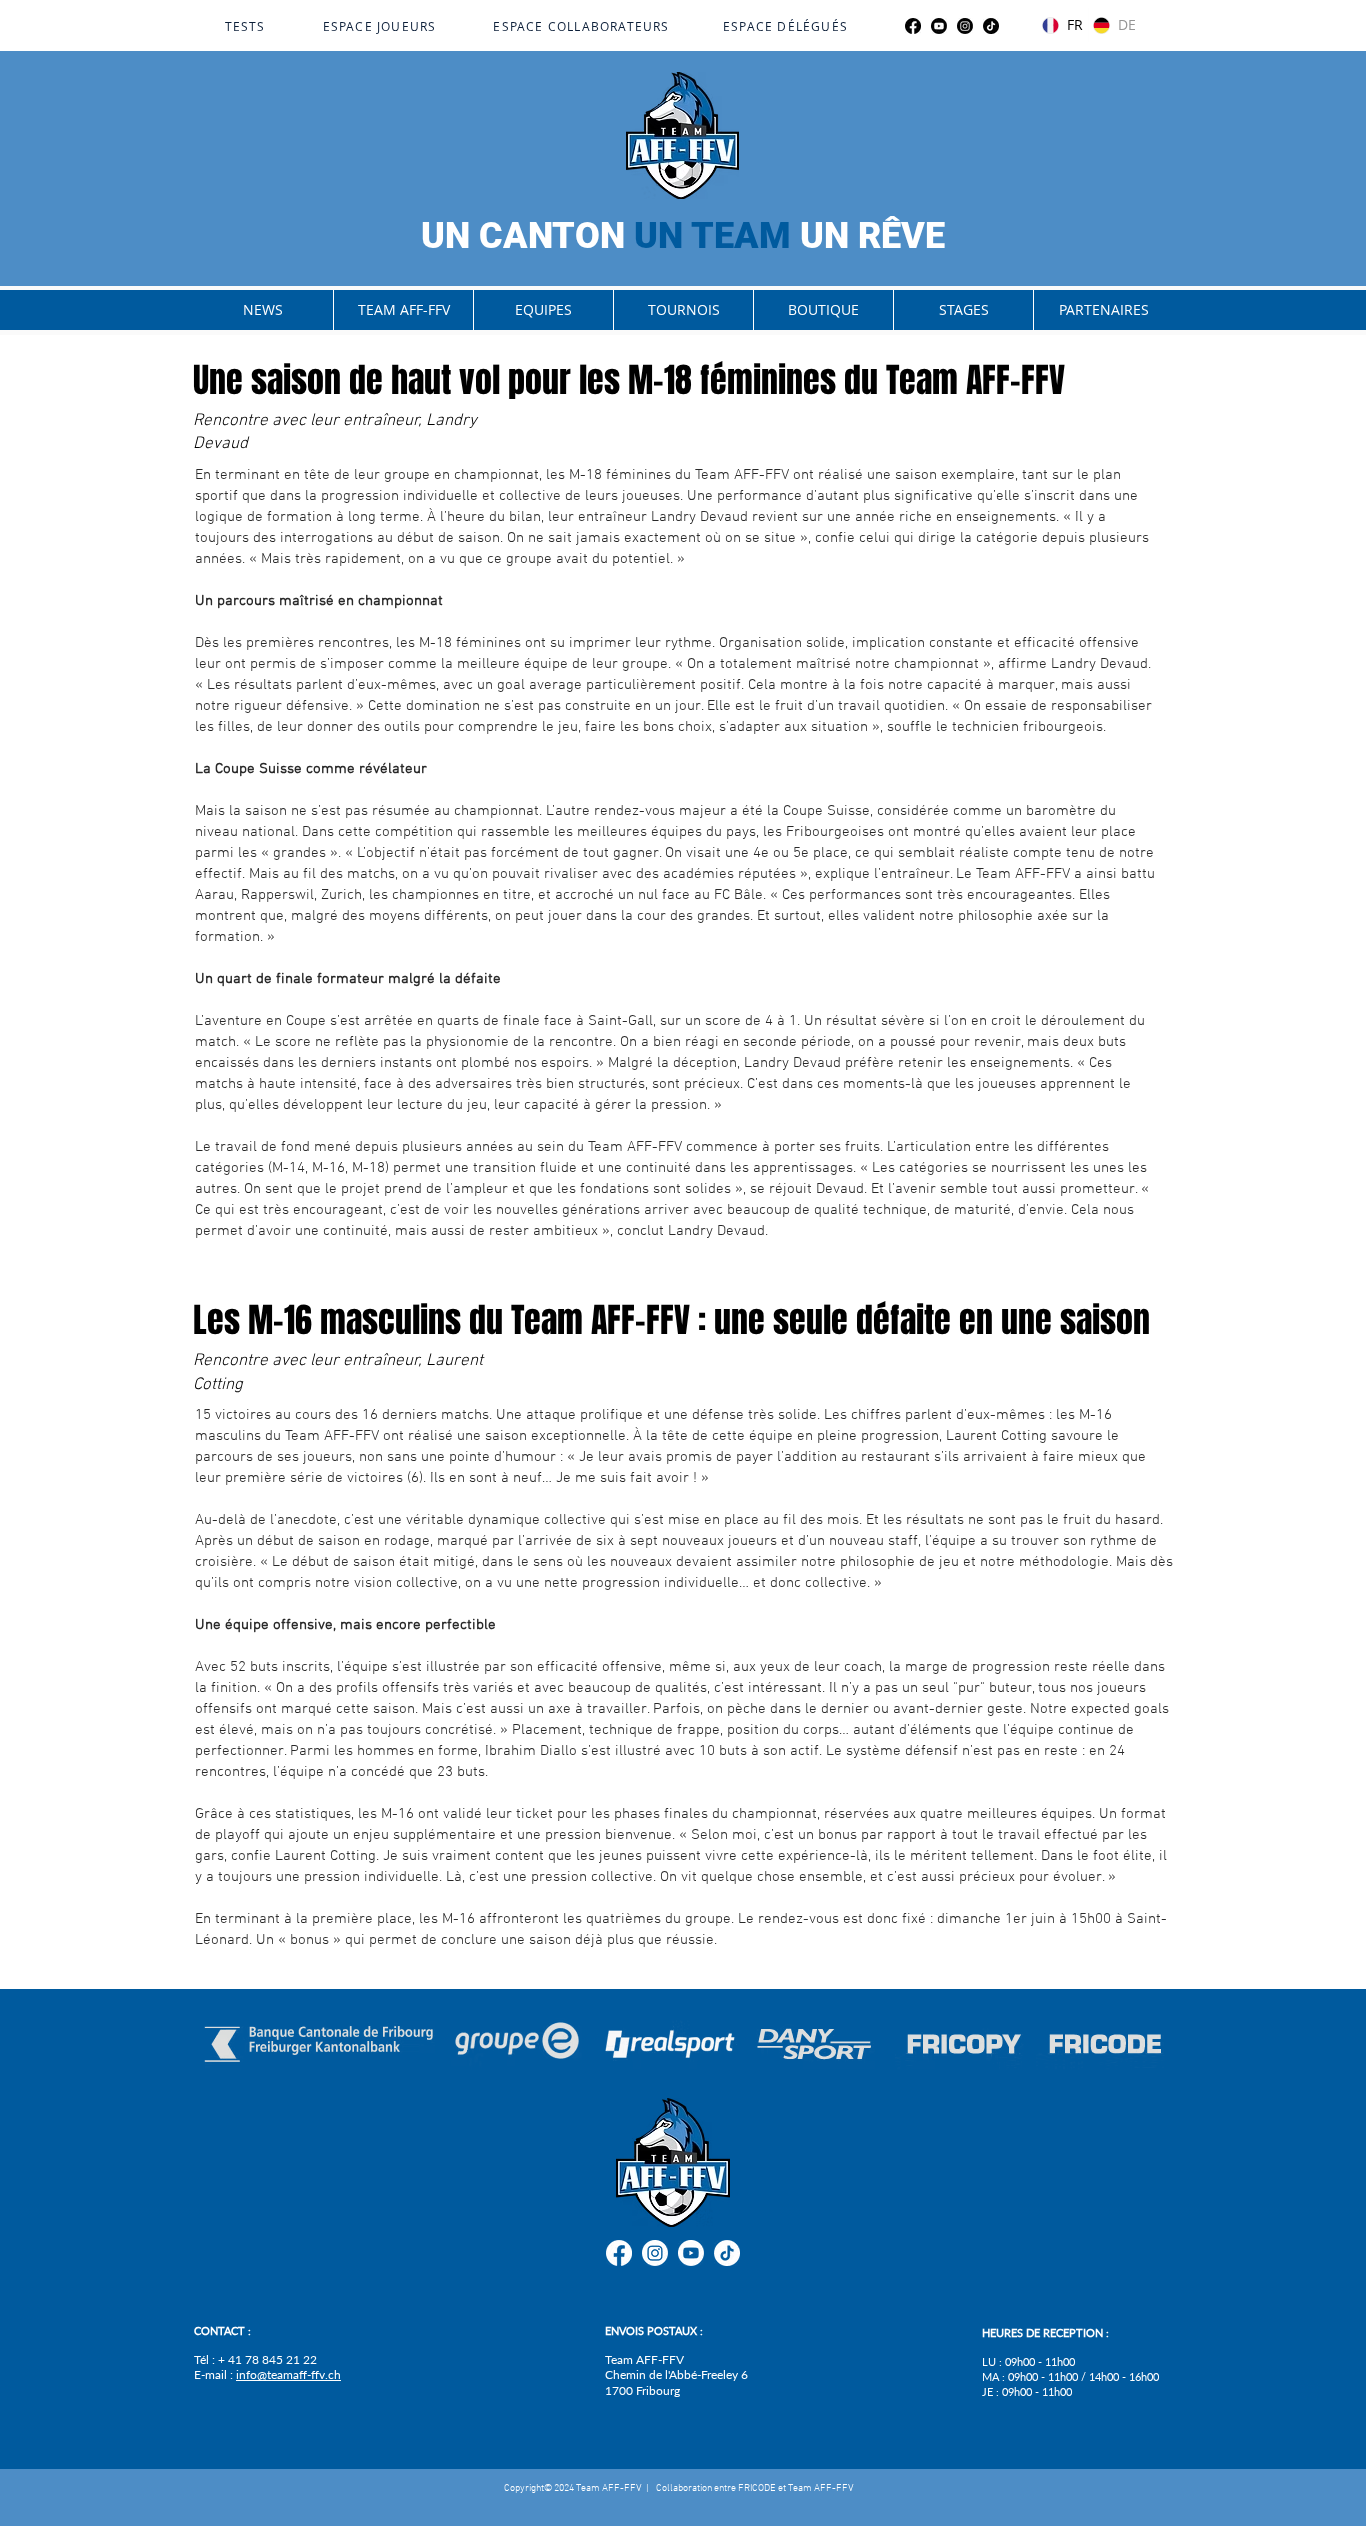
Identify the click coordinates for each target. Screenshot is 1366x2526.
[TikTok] (991, 26)
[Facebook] (913, 26)
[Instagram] (965, 26)
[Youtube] (939, 26)
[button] (403, 310)
